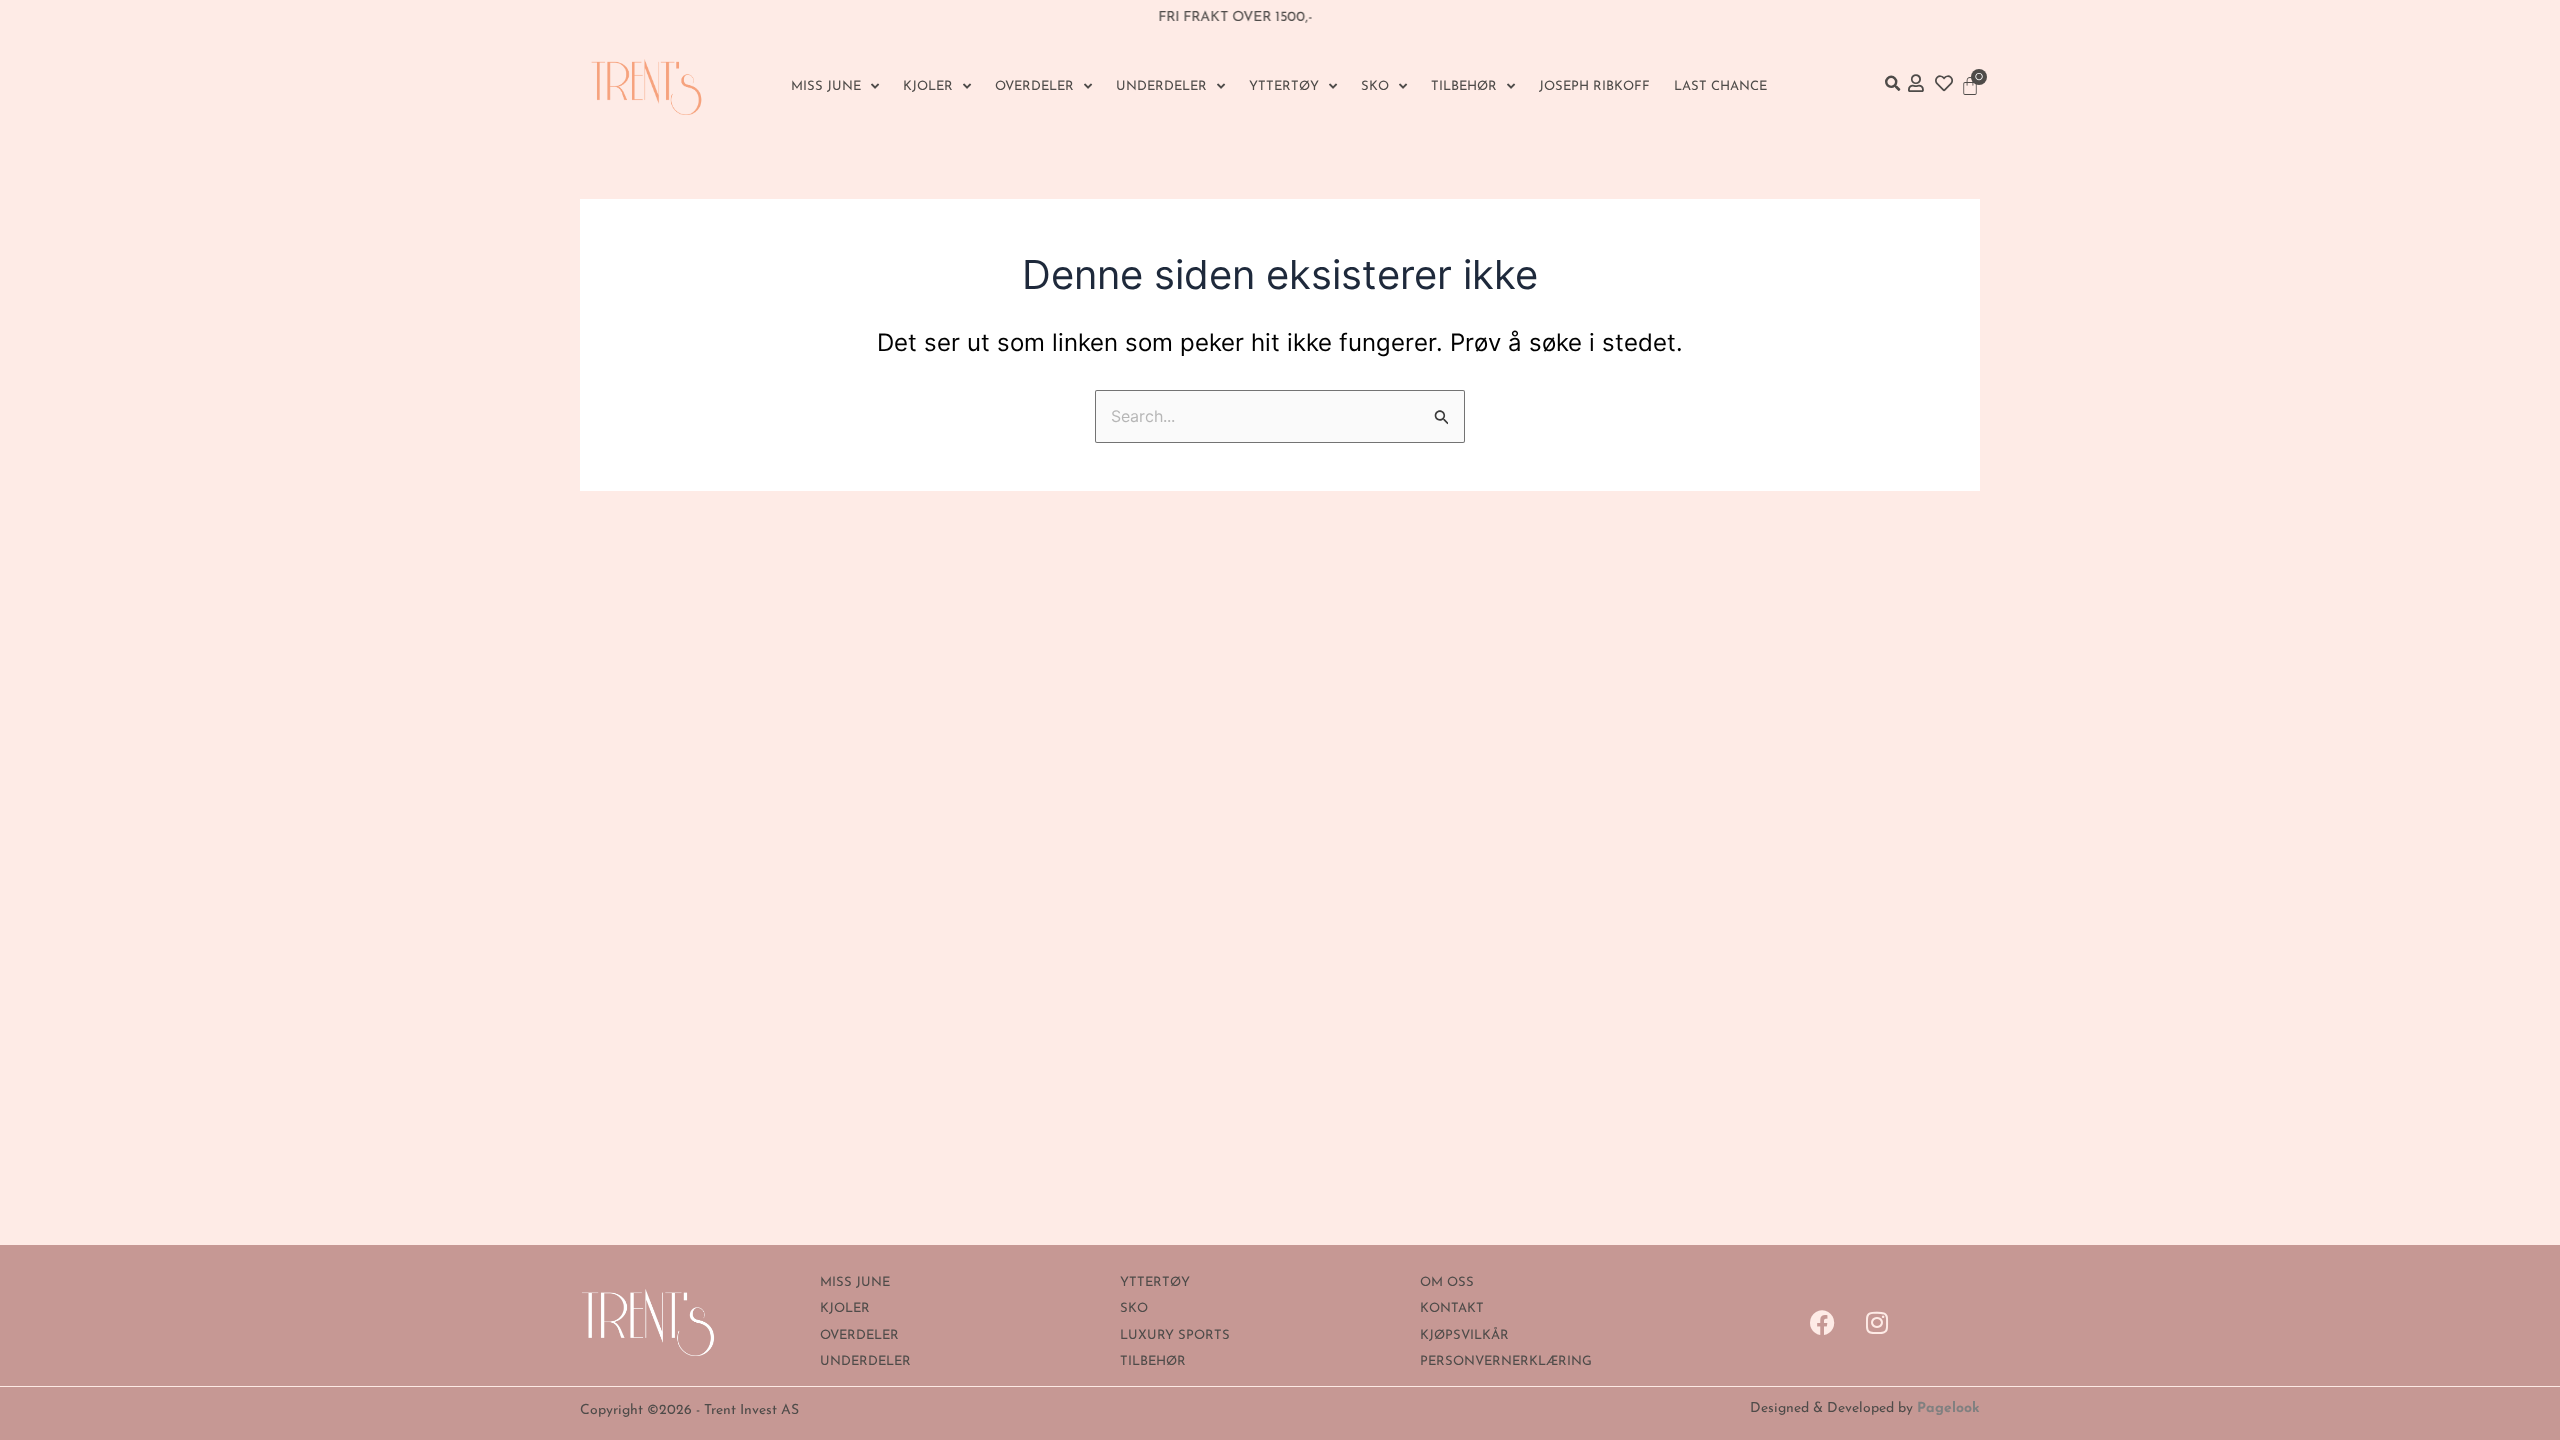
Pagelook (1948, 1408)
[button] (1892, 84)
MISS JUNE (826, 86)
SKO (1375, 86)
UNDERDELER (1161, 86)
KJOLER (928, 86)
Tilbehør (1464, 86)
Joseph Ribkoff (1594, 86)
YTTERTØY (1284, 86)
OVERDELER (1034, 86)
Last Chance (1720, 86)
